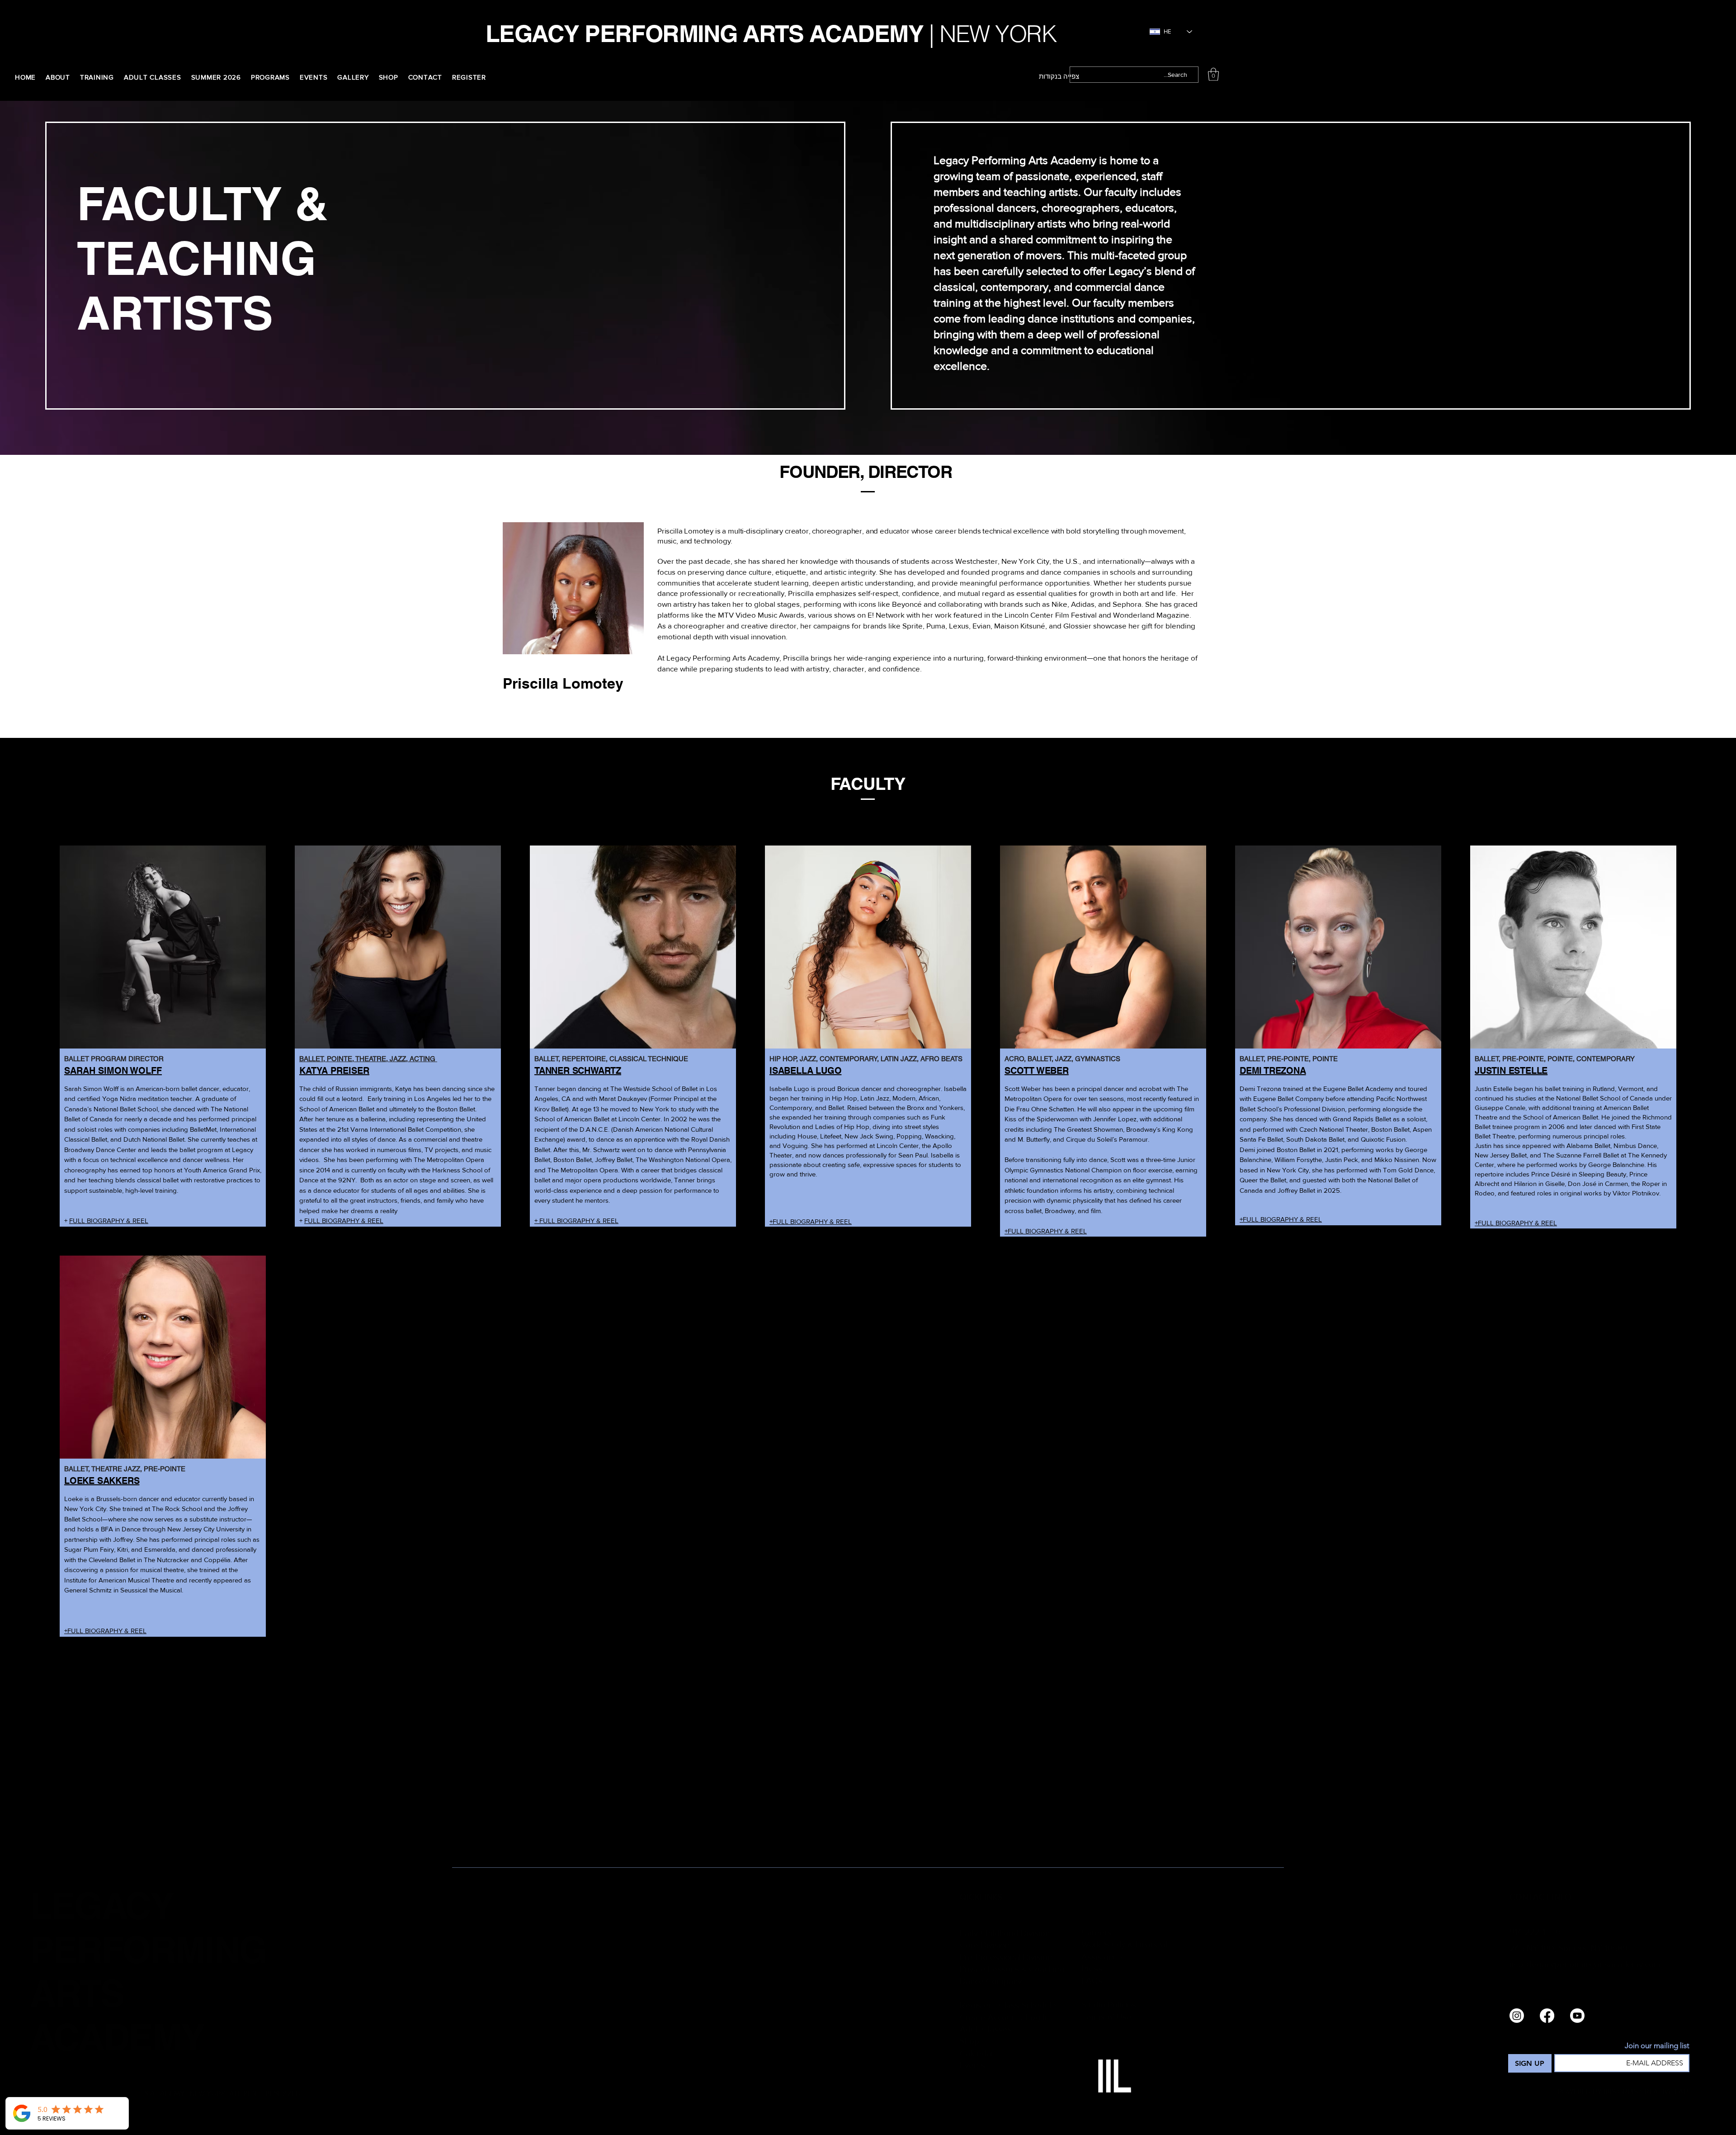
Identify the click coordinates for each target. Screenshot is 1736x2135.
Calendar (977, 2053)
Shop (969, 2041)
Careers (1096, 1932)
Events (972, 2065)
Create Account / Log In (1005, 2017)
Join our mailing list (1657, 2045)
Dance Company (991, 1981)
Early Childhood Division (1005, 1933)
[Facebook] (1547, 2016)
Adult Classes (986, 2029)
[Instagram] (1517, 2016)
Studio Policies (1109, 2005)
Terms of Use (1106, 2017)
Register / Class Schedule (1008, 2005)
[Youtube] (1577, 2016)
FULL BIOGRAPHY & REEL (109, 1221)
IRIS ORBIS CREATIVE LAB (1646, 2091)
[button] (1213, 74)
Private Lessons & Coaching (1012, 1969)
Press (1092, 1968)
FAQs (1092, 1981)
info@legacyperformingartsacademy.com (1585, 1964)
